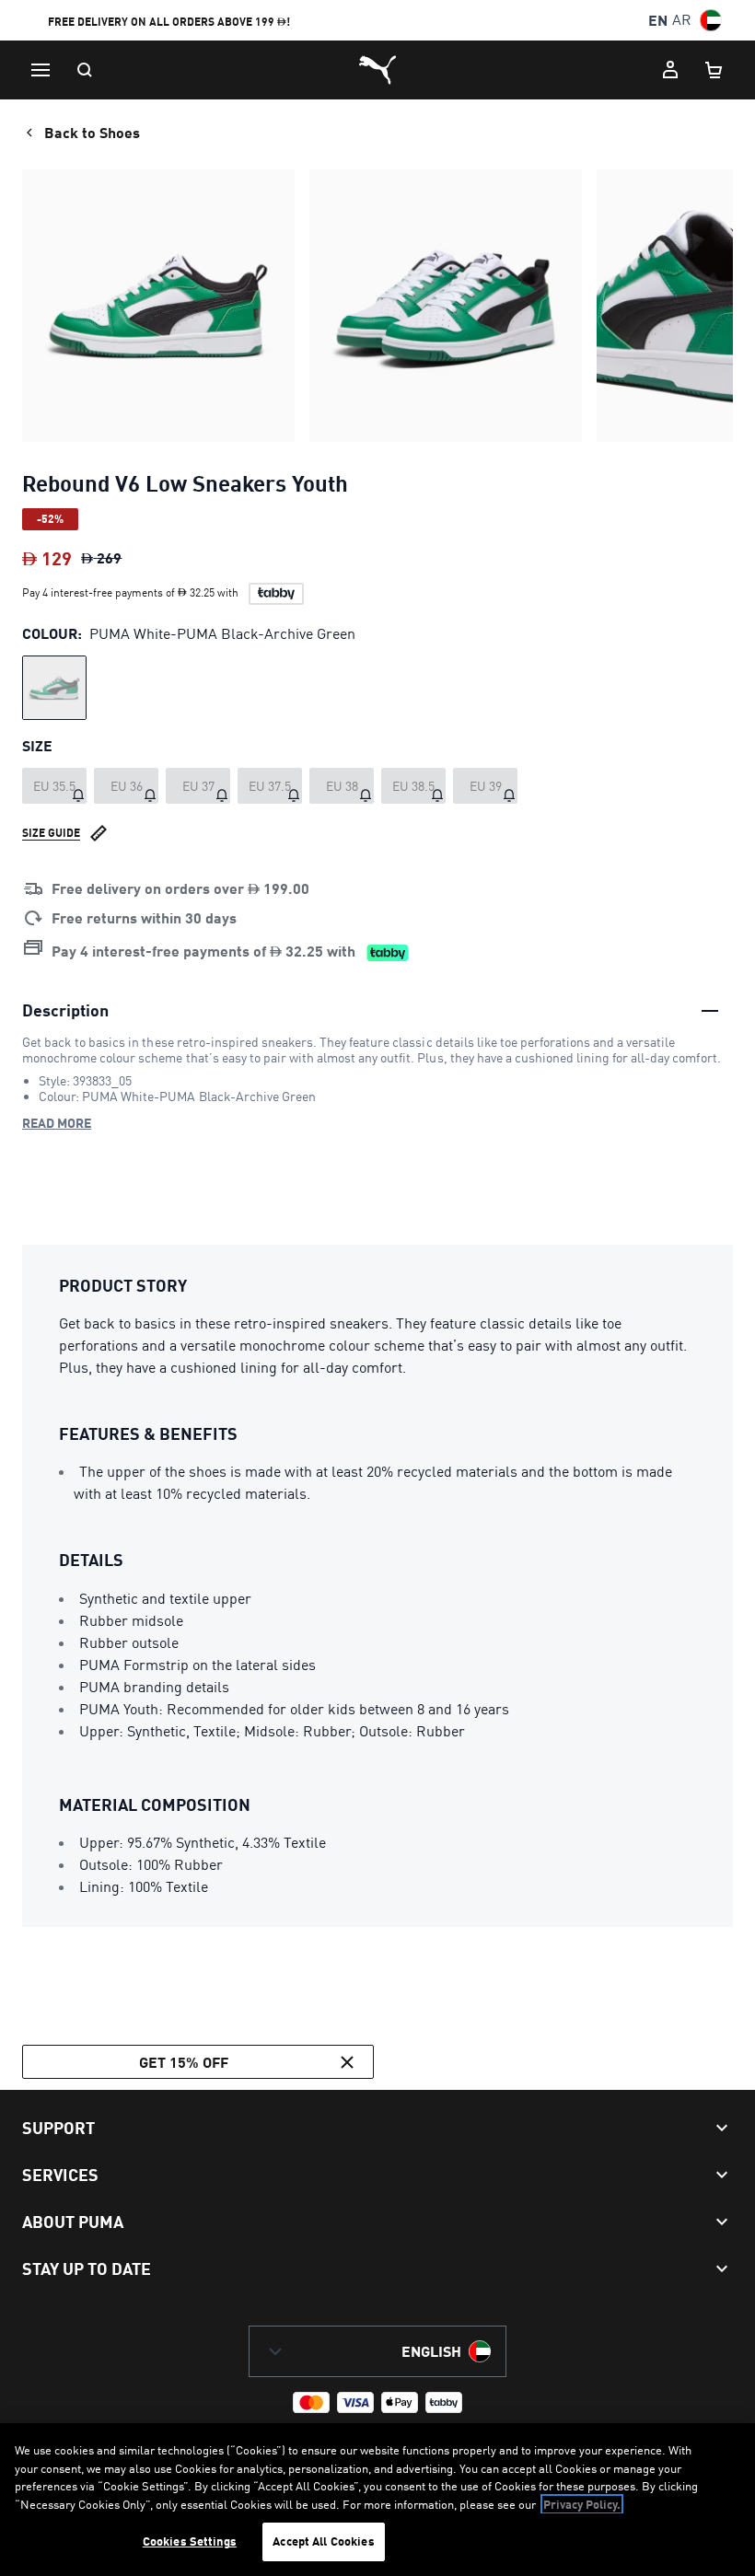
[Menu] (41, 70)
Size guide (51, 833)
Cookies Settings (190, 2541)
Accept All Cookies (323, 2541)
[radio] (54, 688)
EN (658, 20)
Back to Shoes (92, 132)
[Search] (85, 70)
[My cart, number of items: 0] (714, 70)
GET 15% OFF (184, 2062)
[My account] (670, 70)
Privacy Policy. (582, 2504)
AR (682, 20)
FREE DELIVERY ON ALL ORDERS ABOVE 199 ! (169, 22)
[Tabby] (276, 594)
